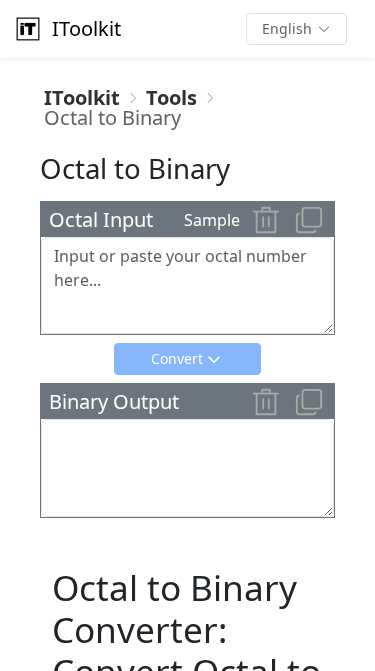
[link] (82, 98)
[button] (296, 29)
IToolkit (86, 28)
